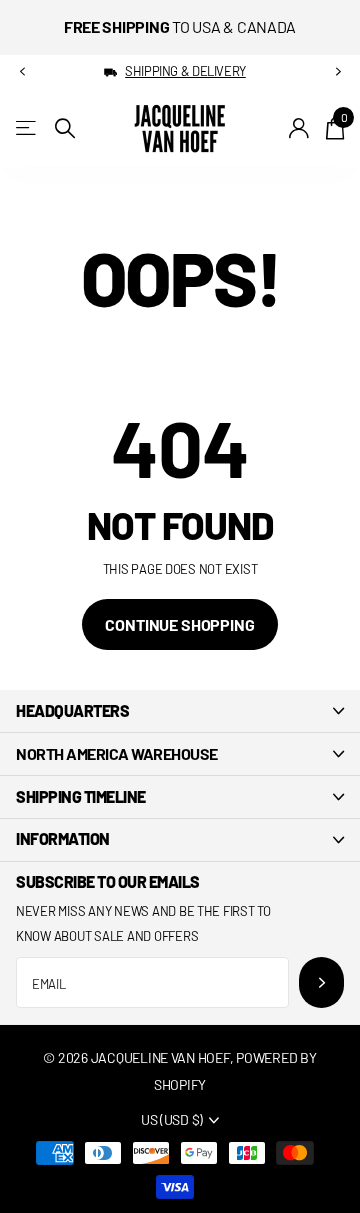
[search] (65, 128)
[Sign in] (299, 128)
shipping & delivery (185, 71)
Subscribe (321, 982)
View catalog (27, 128)
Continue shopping (179, 624)
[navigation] (22, 72)
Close (180, 711)
